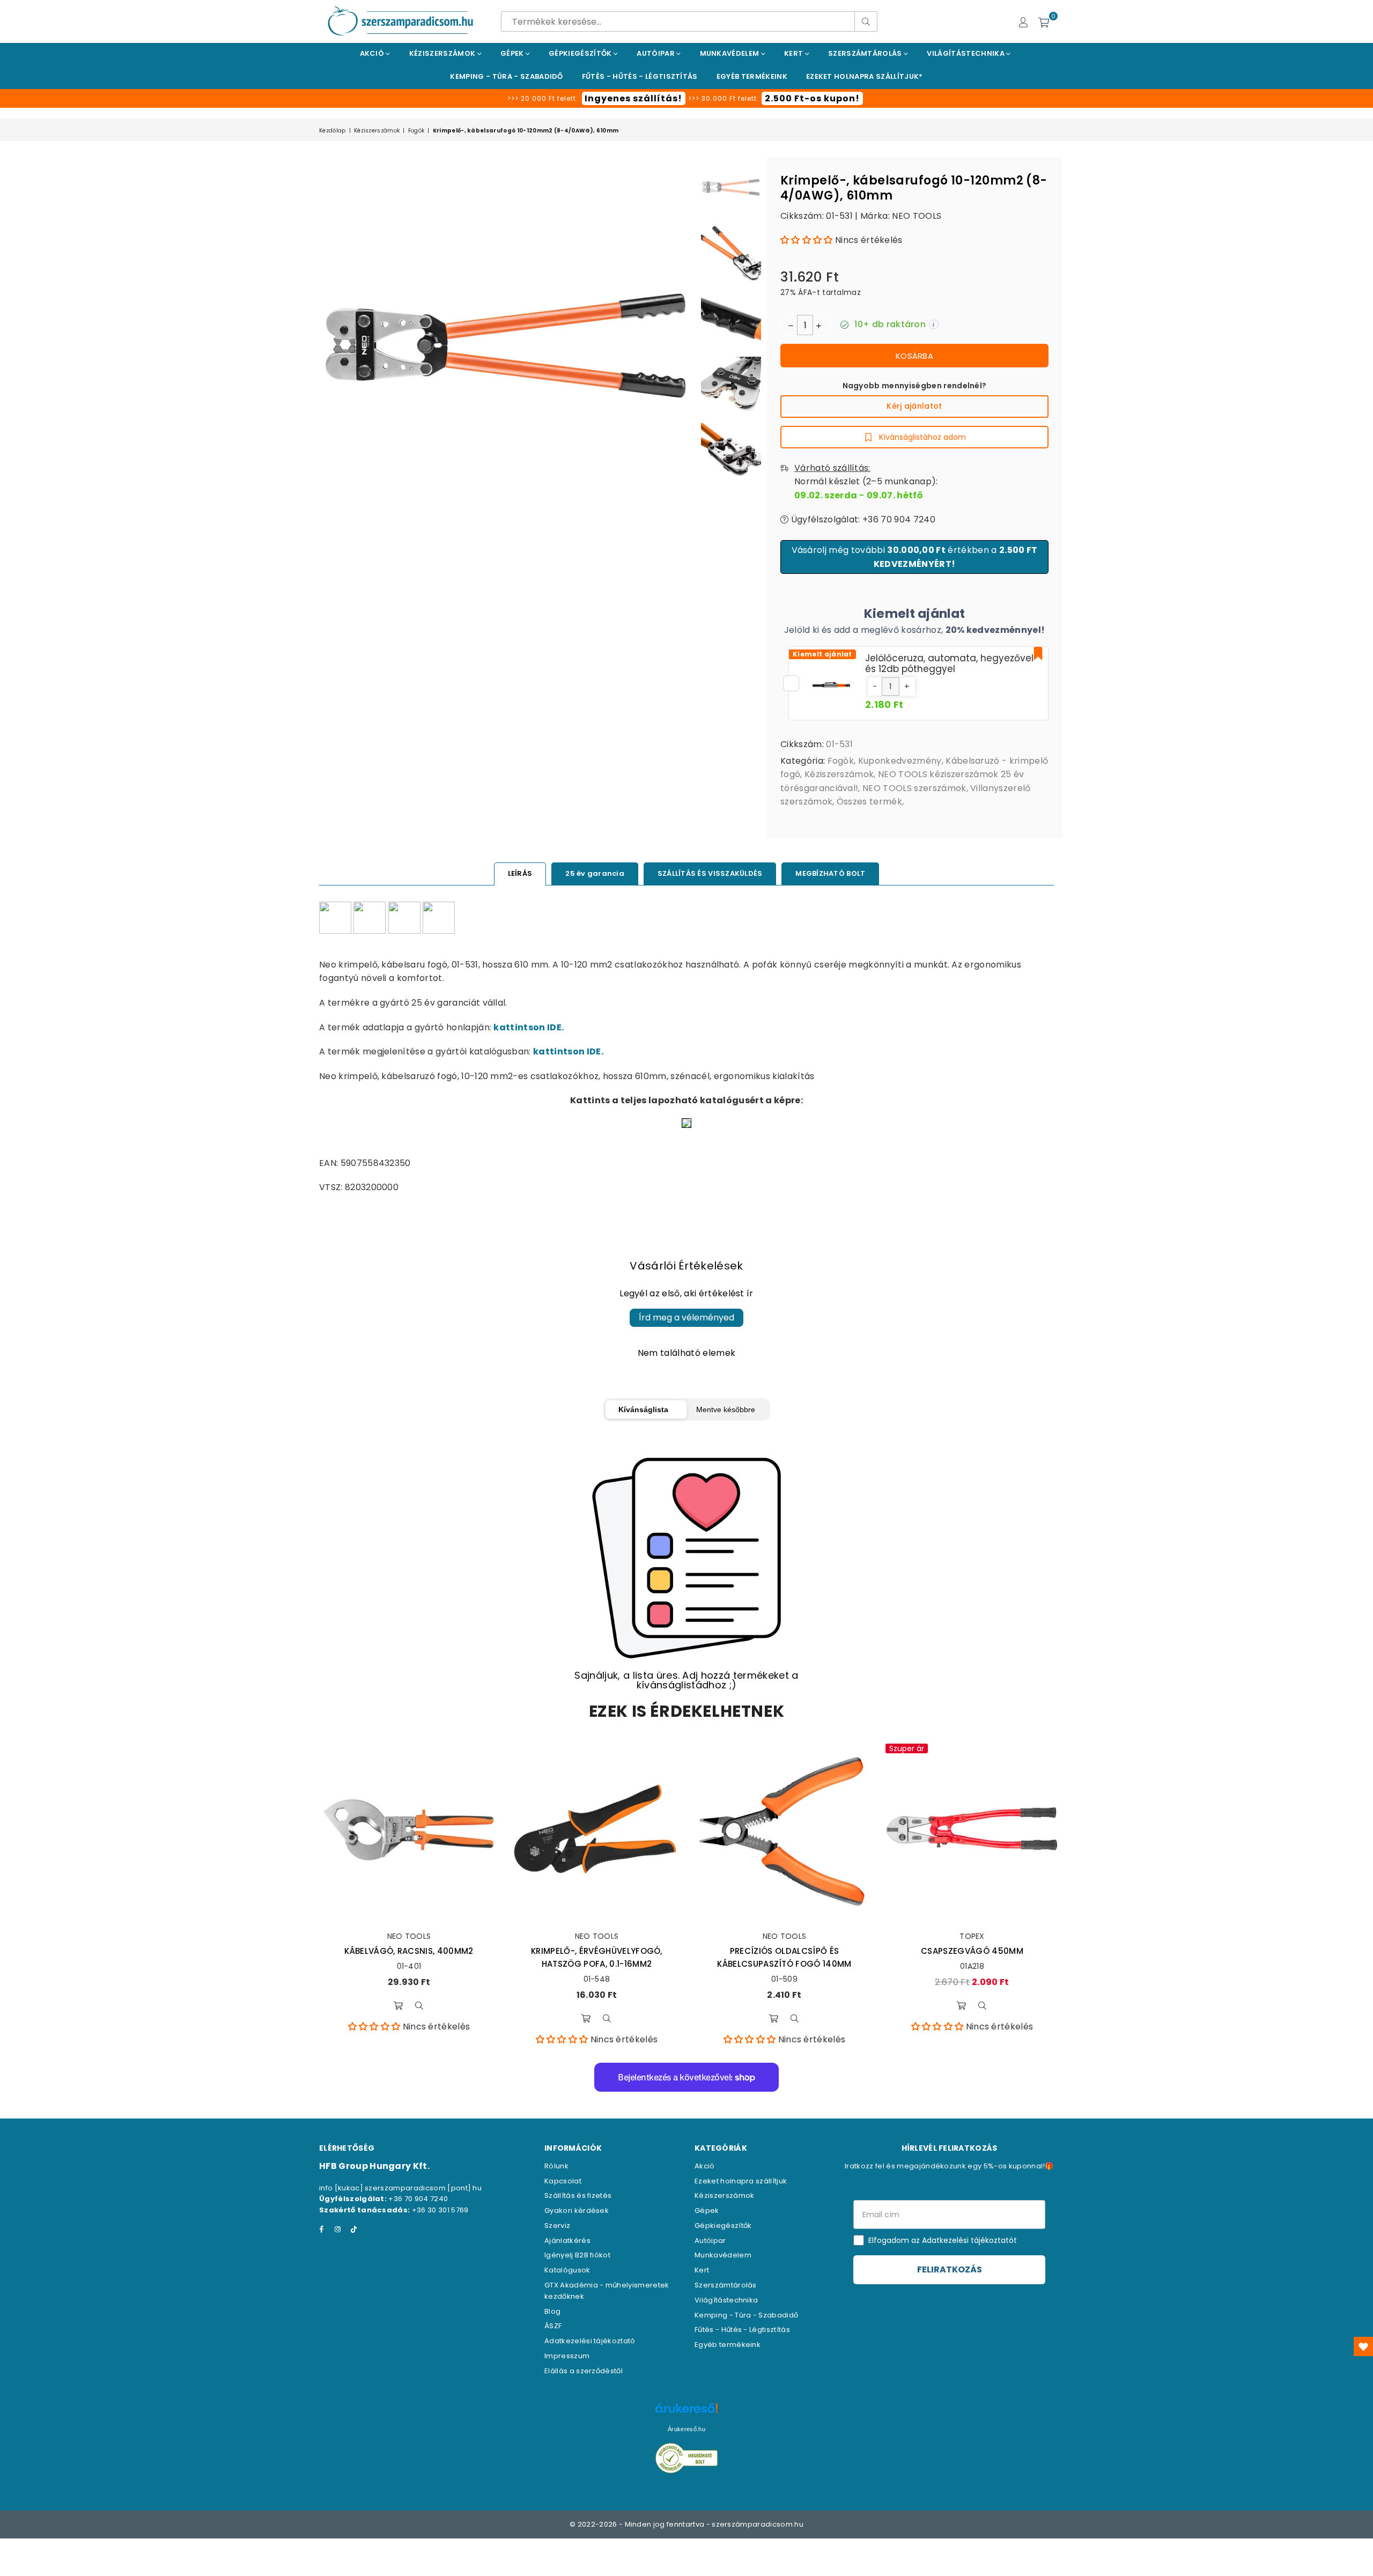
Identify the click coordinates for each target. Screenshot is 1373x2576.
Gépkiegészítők (581, 53)
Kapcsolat (563, 2181)
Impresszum (567, 2356)
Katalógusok (567, 2270)
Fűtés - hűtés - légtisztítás (640, 76)
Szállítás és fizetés (578, 2195)
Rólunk (556, 2166)
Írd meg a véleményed (686, 1317)
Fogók (416, 131)
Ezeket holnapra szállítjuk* (865, 76)
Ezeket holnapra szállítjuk (741, 2181)
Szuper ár (907, 1748)
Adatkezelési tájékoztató (590, 2341)
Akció (373, 53)
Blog (552, 2311)
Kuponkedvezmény (900, 761)
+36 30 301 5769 (440, 2210)
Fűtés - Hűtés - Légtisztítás (742, 2330)
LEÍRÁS (520, 873)
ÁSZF (553, 2326)
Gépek (513, 53)
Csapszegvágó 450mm (972, 1951)
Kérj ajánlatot (914, 406)
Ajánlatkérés (567, 2241)
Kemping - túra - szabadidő (506, 76)
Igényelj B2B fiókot (577, 2255)
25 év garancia (595, 873)
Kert (795, 53)
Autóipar (656, 53)
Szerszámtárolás (866, 53)
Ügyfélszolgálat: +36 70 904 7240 (862, 519)
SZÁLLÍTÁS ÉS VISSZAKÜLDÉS (710, 873)
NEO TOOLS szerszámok (914, 788)
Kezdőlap (333, 131)
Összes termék (869, 802)
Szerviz (557, 2226)
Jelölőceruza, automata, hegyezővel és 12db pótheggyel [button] (949, 663)
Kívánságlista (643, 1409)
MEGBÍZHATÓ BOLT (830, 873)
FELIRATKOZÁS (950, 2269)
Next (686, 345)
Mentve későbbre (726, 1409)
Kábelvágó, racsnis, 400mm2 (409, 1951)
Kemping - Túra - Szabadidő (746, 2315)
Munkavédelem (730, 53)
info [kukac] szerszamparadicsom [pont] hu (400, 2188)
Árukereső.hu (686, 2429)
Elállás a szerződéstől (584, 2371)
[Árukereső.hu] (686, 2414)
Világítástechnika (966, 53)
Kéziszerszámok (443, 53)
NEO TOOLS (917, 216)
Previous (329, 345)
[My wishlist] (1363, 2346)
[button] (807, 240)
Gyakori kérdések (577, 2210)
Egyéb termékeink (752, 76)
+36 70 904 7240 (418, 2199)
